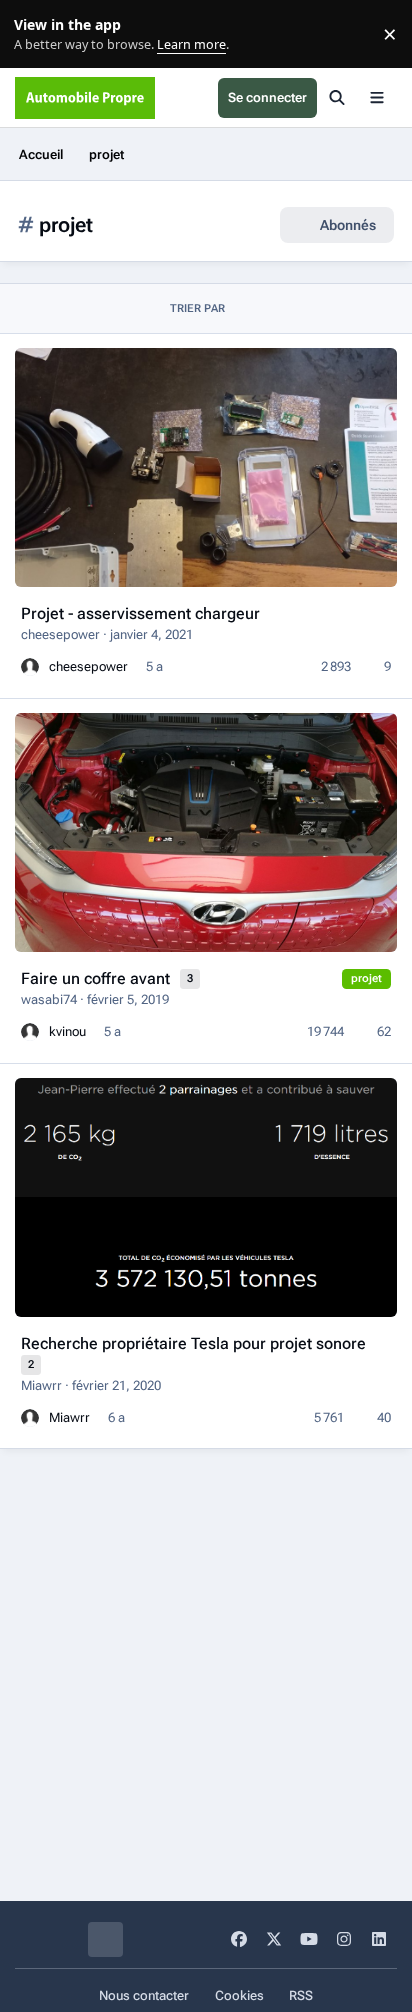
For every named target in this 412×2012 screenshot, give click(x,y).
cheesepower (60, 634)
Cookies (239, 1995)
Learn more (38, 34)
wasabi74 (49, 999)
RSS (301, 1995)
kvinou (67, 1031)
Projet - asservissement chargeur (140, 613)
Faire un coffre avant (97, 978)
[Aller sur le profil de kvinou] (30, 1032)
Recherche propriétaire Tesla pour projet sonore (193, 1343)
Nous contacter (144, 1995)
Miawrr (41, 1385)
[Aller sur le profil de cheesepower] (30, 667)
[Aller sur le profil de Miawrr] (30, 1418)
